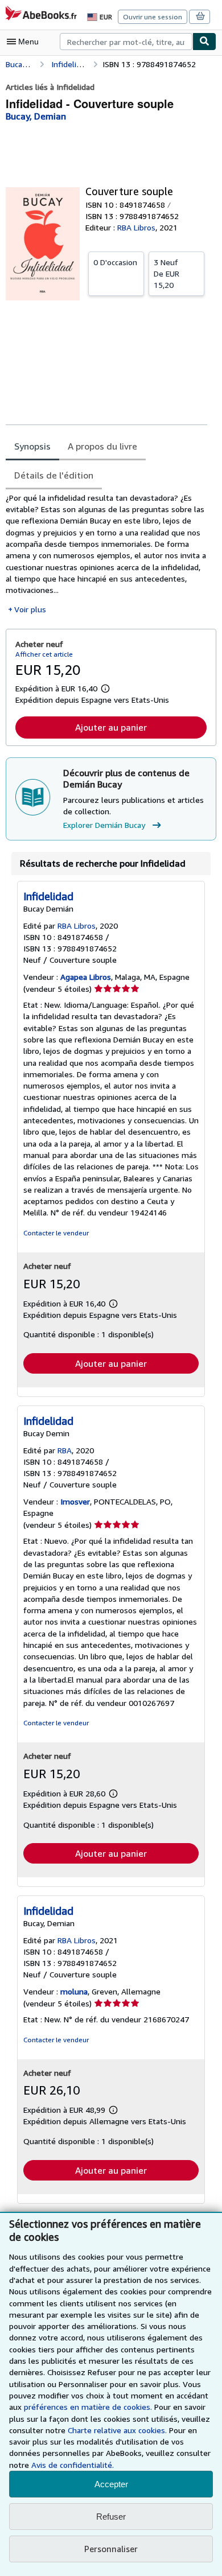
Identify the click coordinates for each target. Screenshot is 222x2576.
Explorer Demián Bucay (104, 825)
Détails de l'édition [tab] (54, 475)
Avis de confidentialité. (73, 2465)
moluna (74, 1991)
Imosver (75, 1501)
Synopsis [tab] (32, 446)
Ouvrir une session (153, 17)
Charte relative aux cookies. (118, 2430)
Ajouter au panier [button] (111, 727)
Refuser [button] (111, 2517)
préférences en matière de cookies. (88, 2407)
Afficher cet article (44, 654)
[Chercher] (204, 42)
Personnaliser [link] (111, 2549)
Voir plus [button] (30, 609)
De (166, 273)
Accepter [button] (111, 2484)
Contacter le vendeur (56, 1233)
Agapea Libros (86, 977)
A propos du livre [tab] (102, 446)
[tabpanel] (106, 554)
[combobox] (126, 42)
